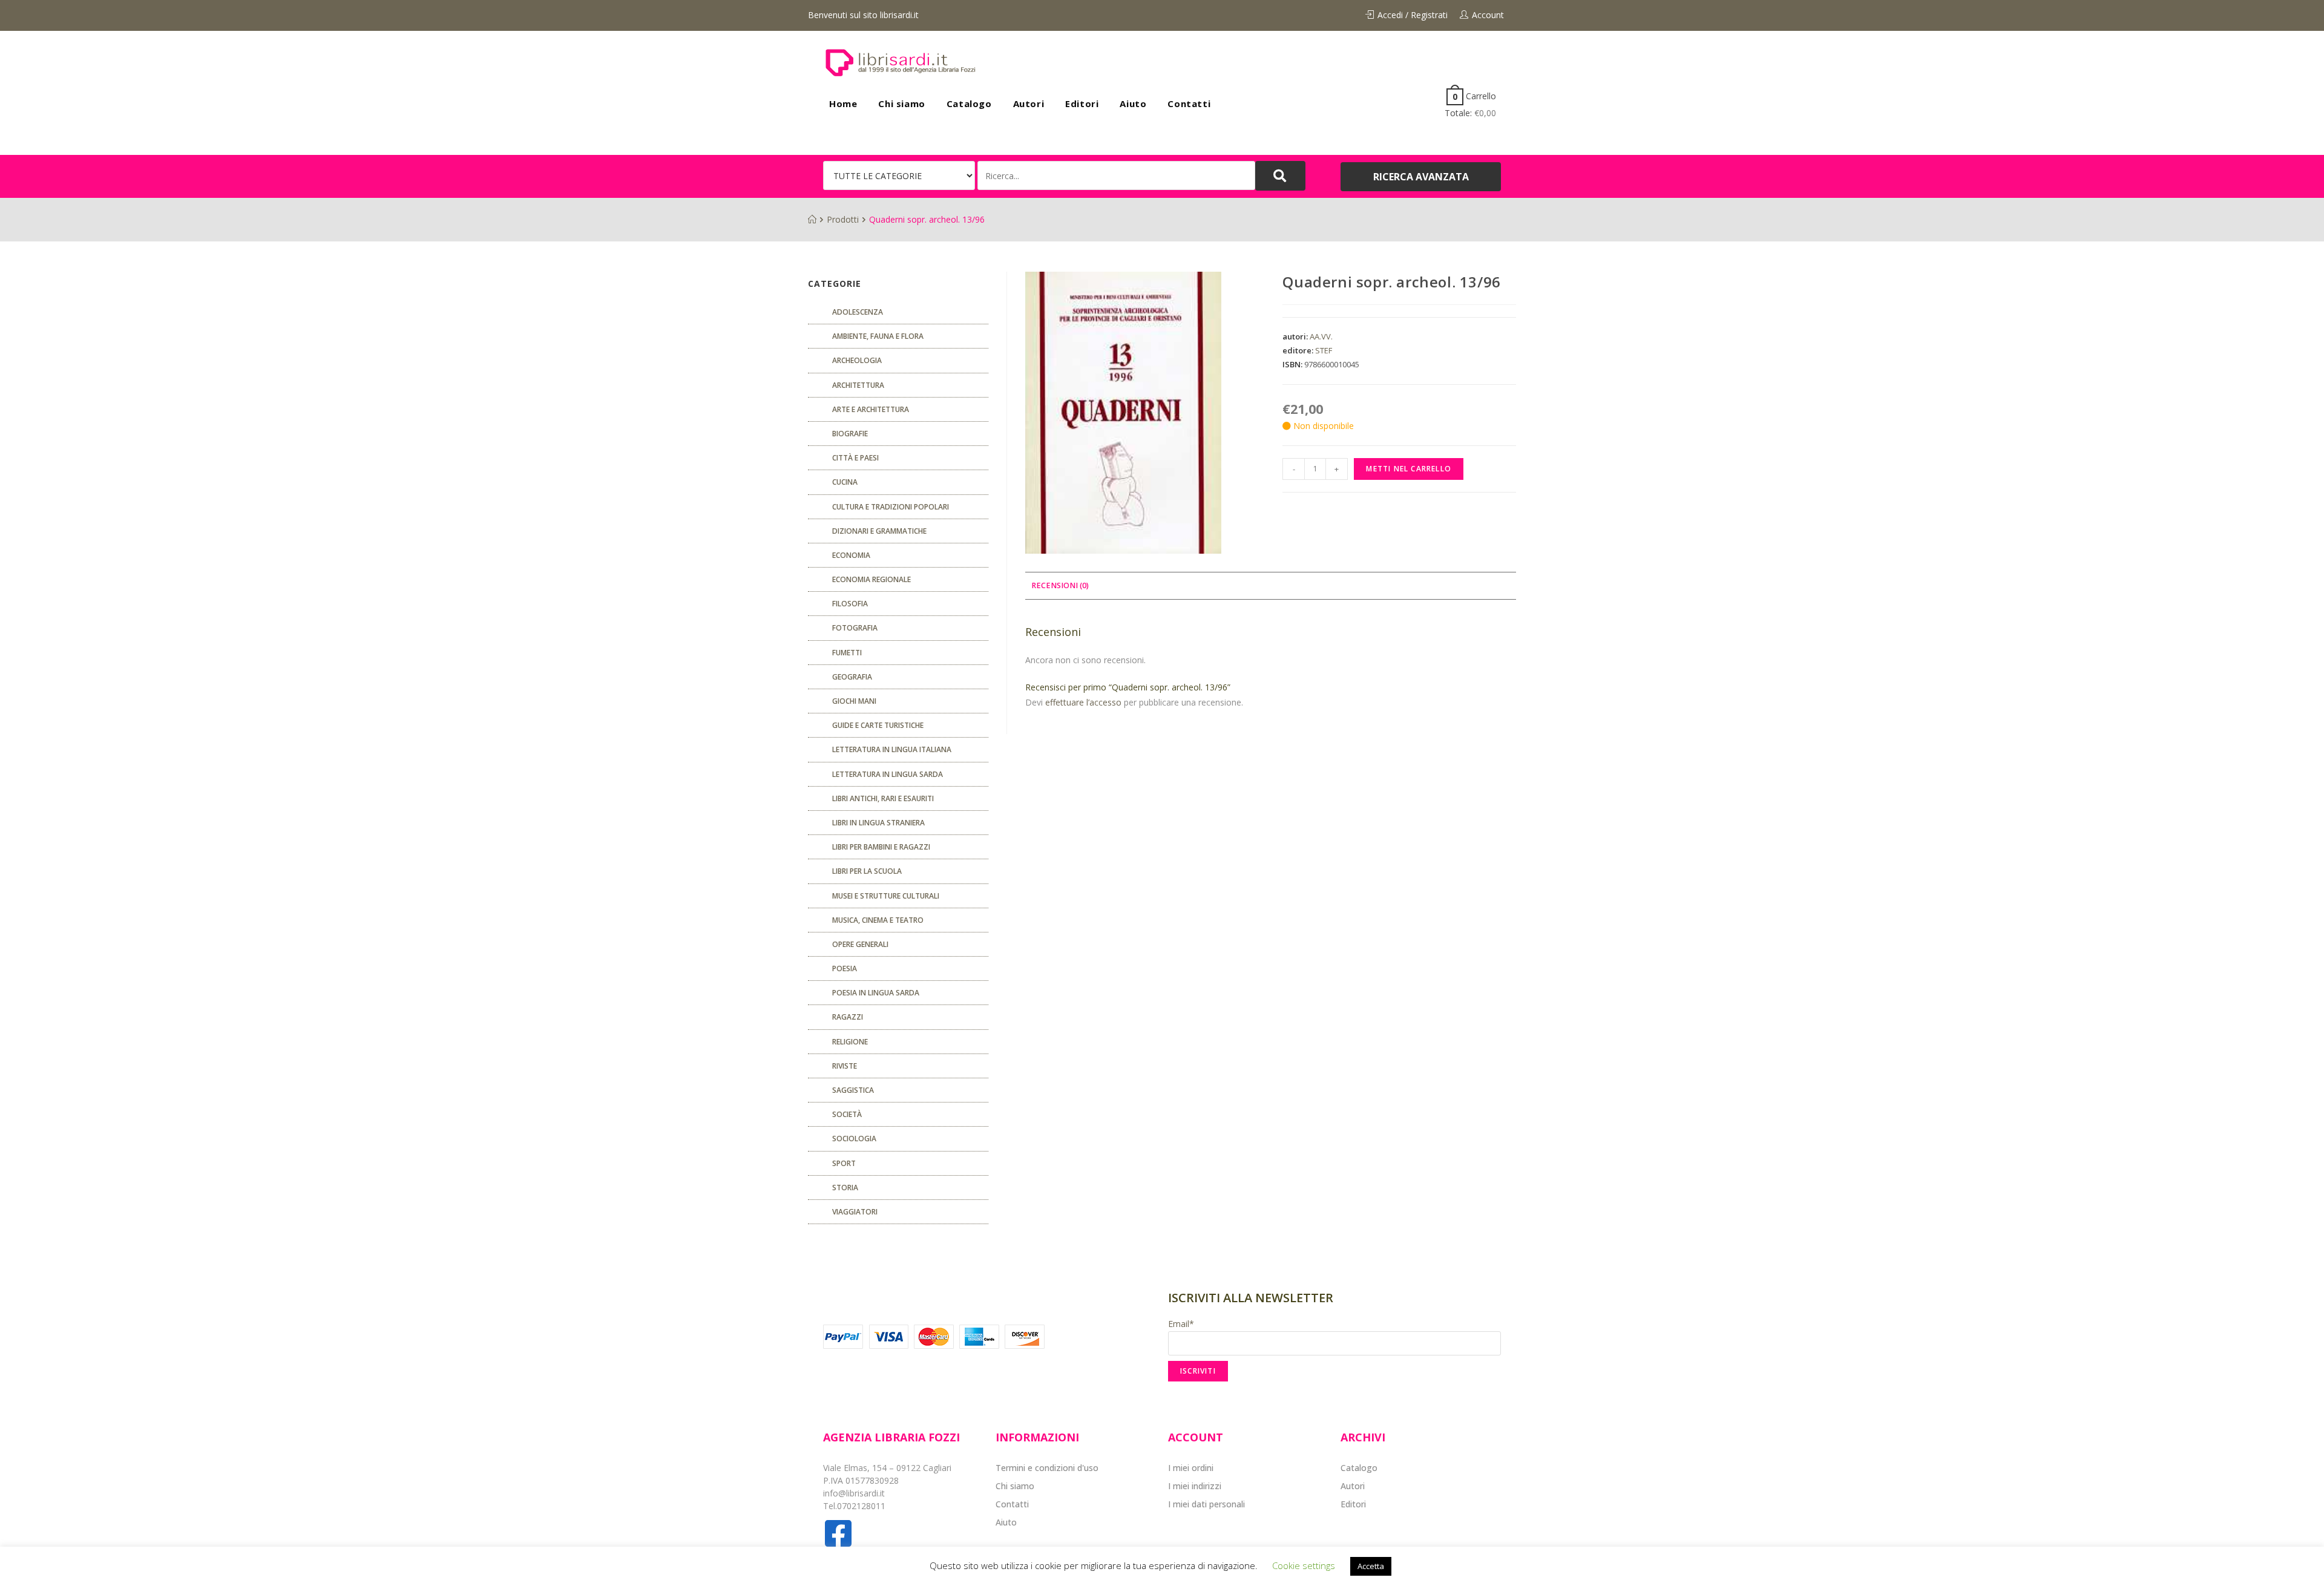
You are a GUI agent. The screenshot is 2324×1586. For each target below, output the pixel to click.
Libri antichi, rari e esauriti (883, 798)
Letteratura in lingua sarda (888, 774)
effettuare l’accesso (1083, 702)
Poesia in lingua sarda (876, 993)
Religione (850, 1042)
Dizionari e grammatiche (879, 531)
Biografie (850, 434)
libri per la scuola (867, 871)
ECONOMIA (851, 555)
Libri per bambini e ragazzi (881, 847)
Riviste (845, 1066)
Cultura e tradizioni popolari (891, 507)
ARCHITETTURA (858, 385)
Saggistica (853, 1090)
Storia (845, 1188)
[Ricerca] (1116, 175)
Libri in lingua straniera (878, 823)
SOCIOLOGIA (854, 1139)
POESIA (845, 968)
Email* (1181, 1324)
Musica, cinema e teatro (878, 920)
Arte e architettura (871, 409)
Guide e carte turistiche (878, 725)
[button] (1421, 177)
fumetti (847, 653)
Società (847, 1114)
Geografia (852, 677)
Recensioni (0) (1060, 585)
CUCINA (845, 482)
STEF (1324, 350)
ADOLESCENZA (858, 312)
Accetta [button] (1371, 1566)
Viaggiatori (855, 1212)
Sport (844, 1163)
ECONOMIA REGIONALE (871, 579)
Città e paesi (855, 458)
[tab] (1060, 586)
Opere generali (860, 944)
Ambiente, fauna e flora (878, 336)
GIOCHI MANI (854, 701)
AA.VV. (1321, 336)
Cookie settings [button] (1304, 1565)
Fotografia (855, 628)
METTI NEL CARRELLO (1409, 469)
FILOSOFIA (850, 604)
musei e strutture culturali (886, 896)
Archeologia (857, 360)
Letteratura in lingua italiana (892, 749)
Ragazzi (848, 1017)
